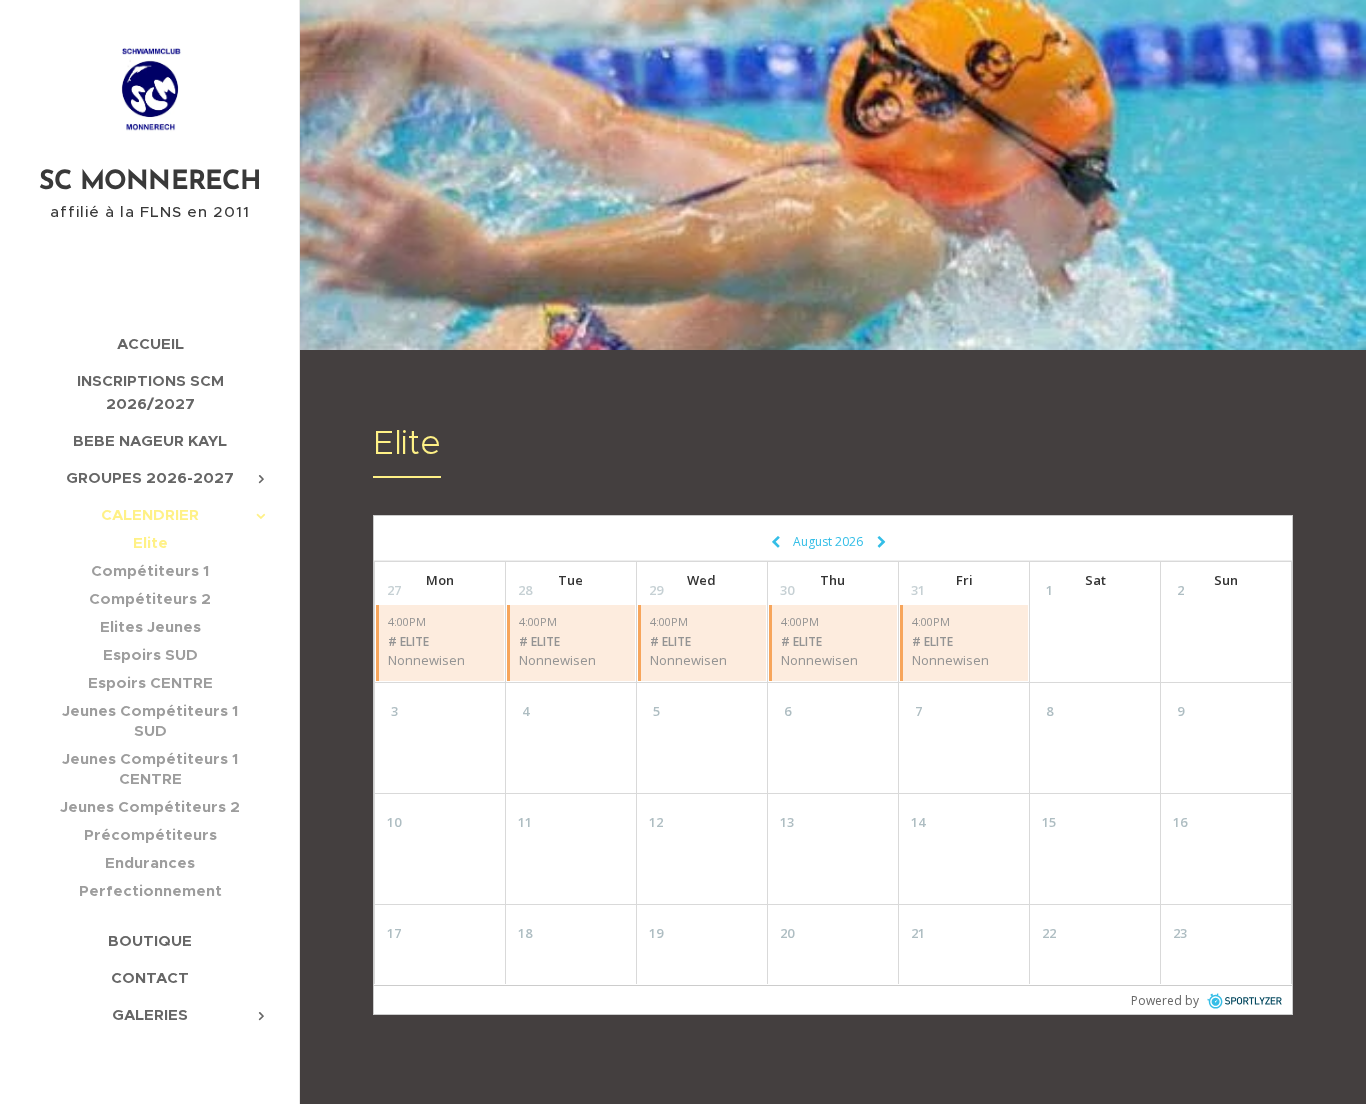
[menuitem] (150, 343)
